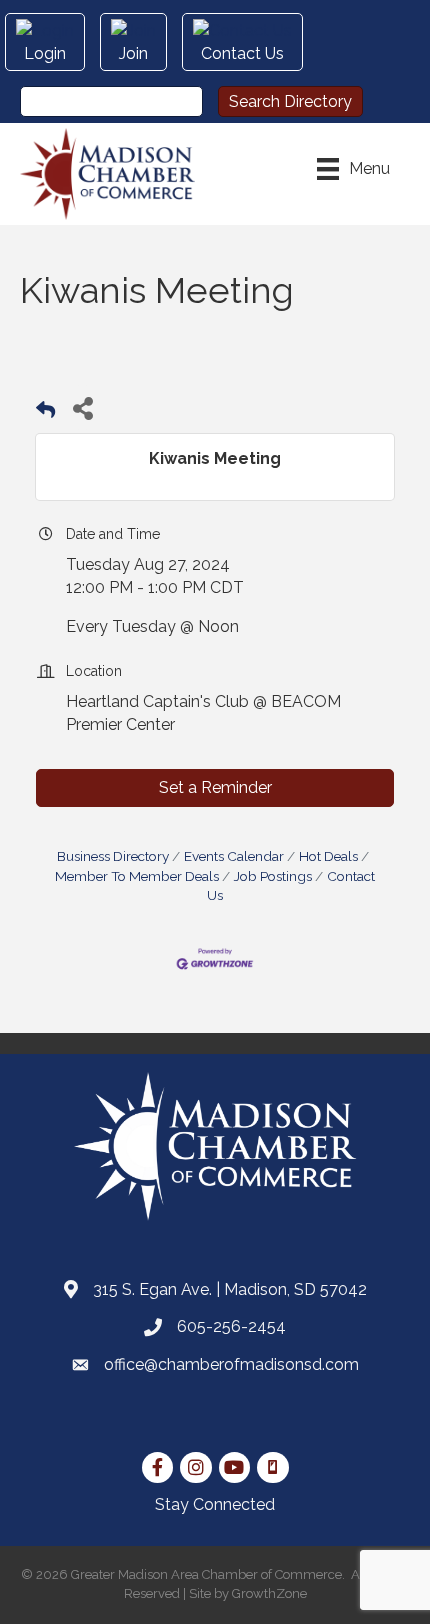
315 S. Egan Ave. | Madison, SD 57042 (230, 1289)
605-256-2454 (231, 1326)
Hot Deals (328, 856)
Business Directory (113, 856)
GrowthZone (269, 1593)
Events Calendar (234, 856)
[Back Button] (45, 413)
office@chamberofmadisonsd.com (231, 1364)
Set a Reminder (215, 787)
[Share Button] (82, 407)
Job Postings (273, 876)
